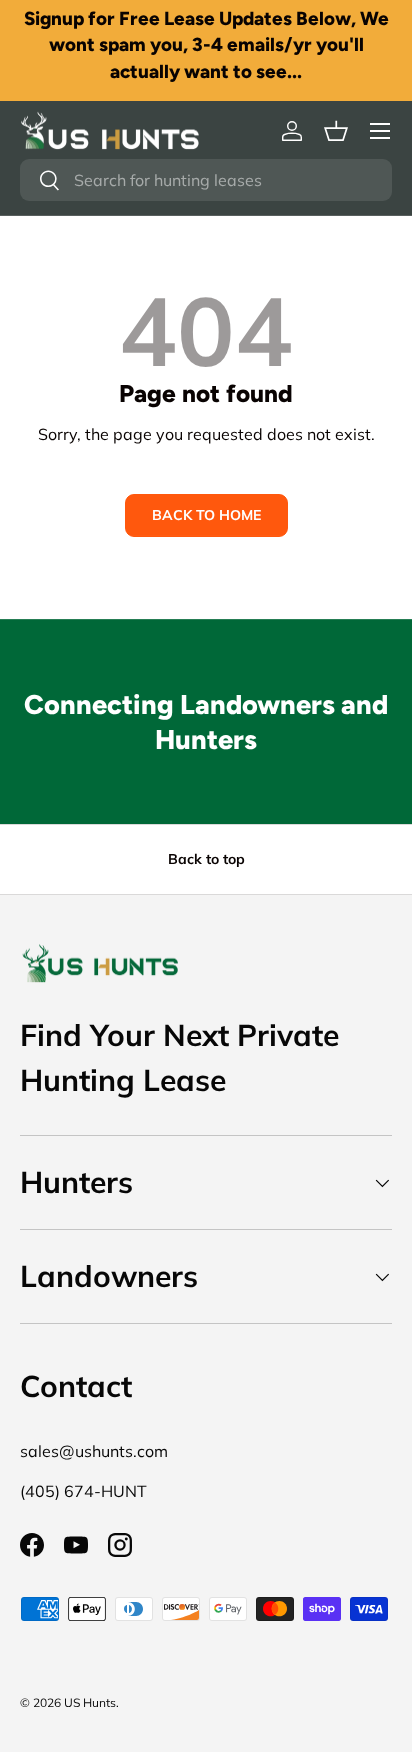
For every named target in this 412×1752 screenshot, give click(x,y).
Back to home (206, 515)
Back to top (206, 859)
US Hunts (90, 1702)
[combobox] (206, 180)
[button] (336, 131)
